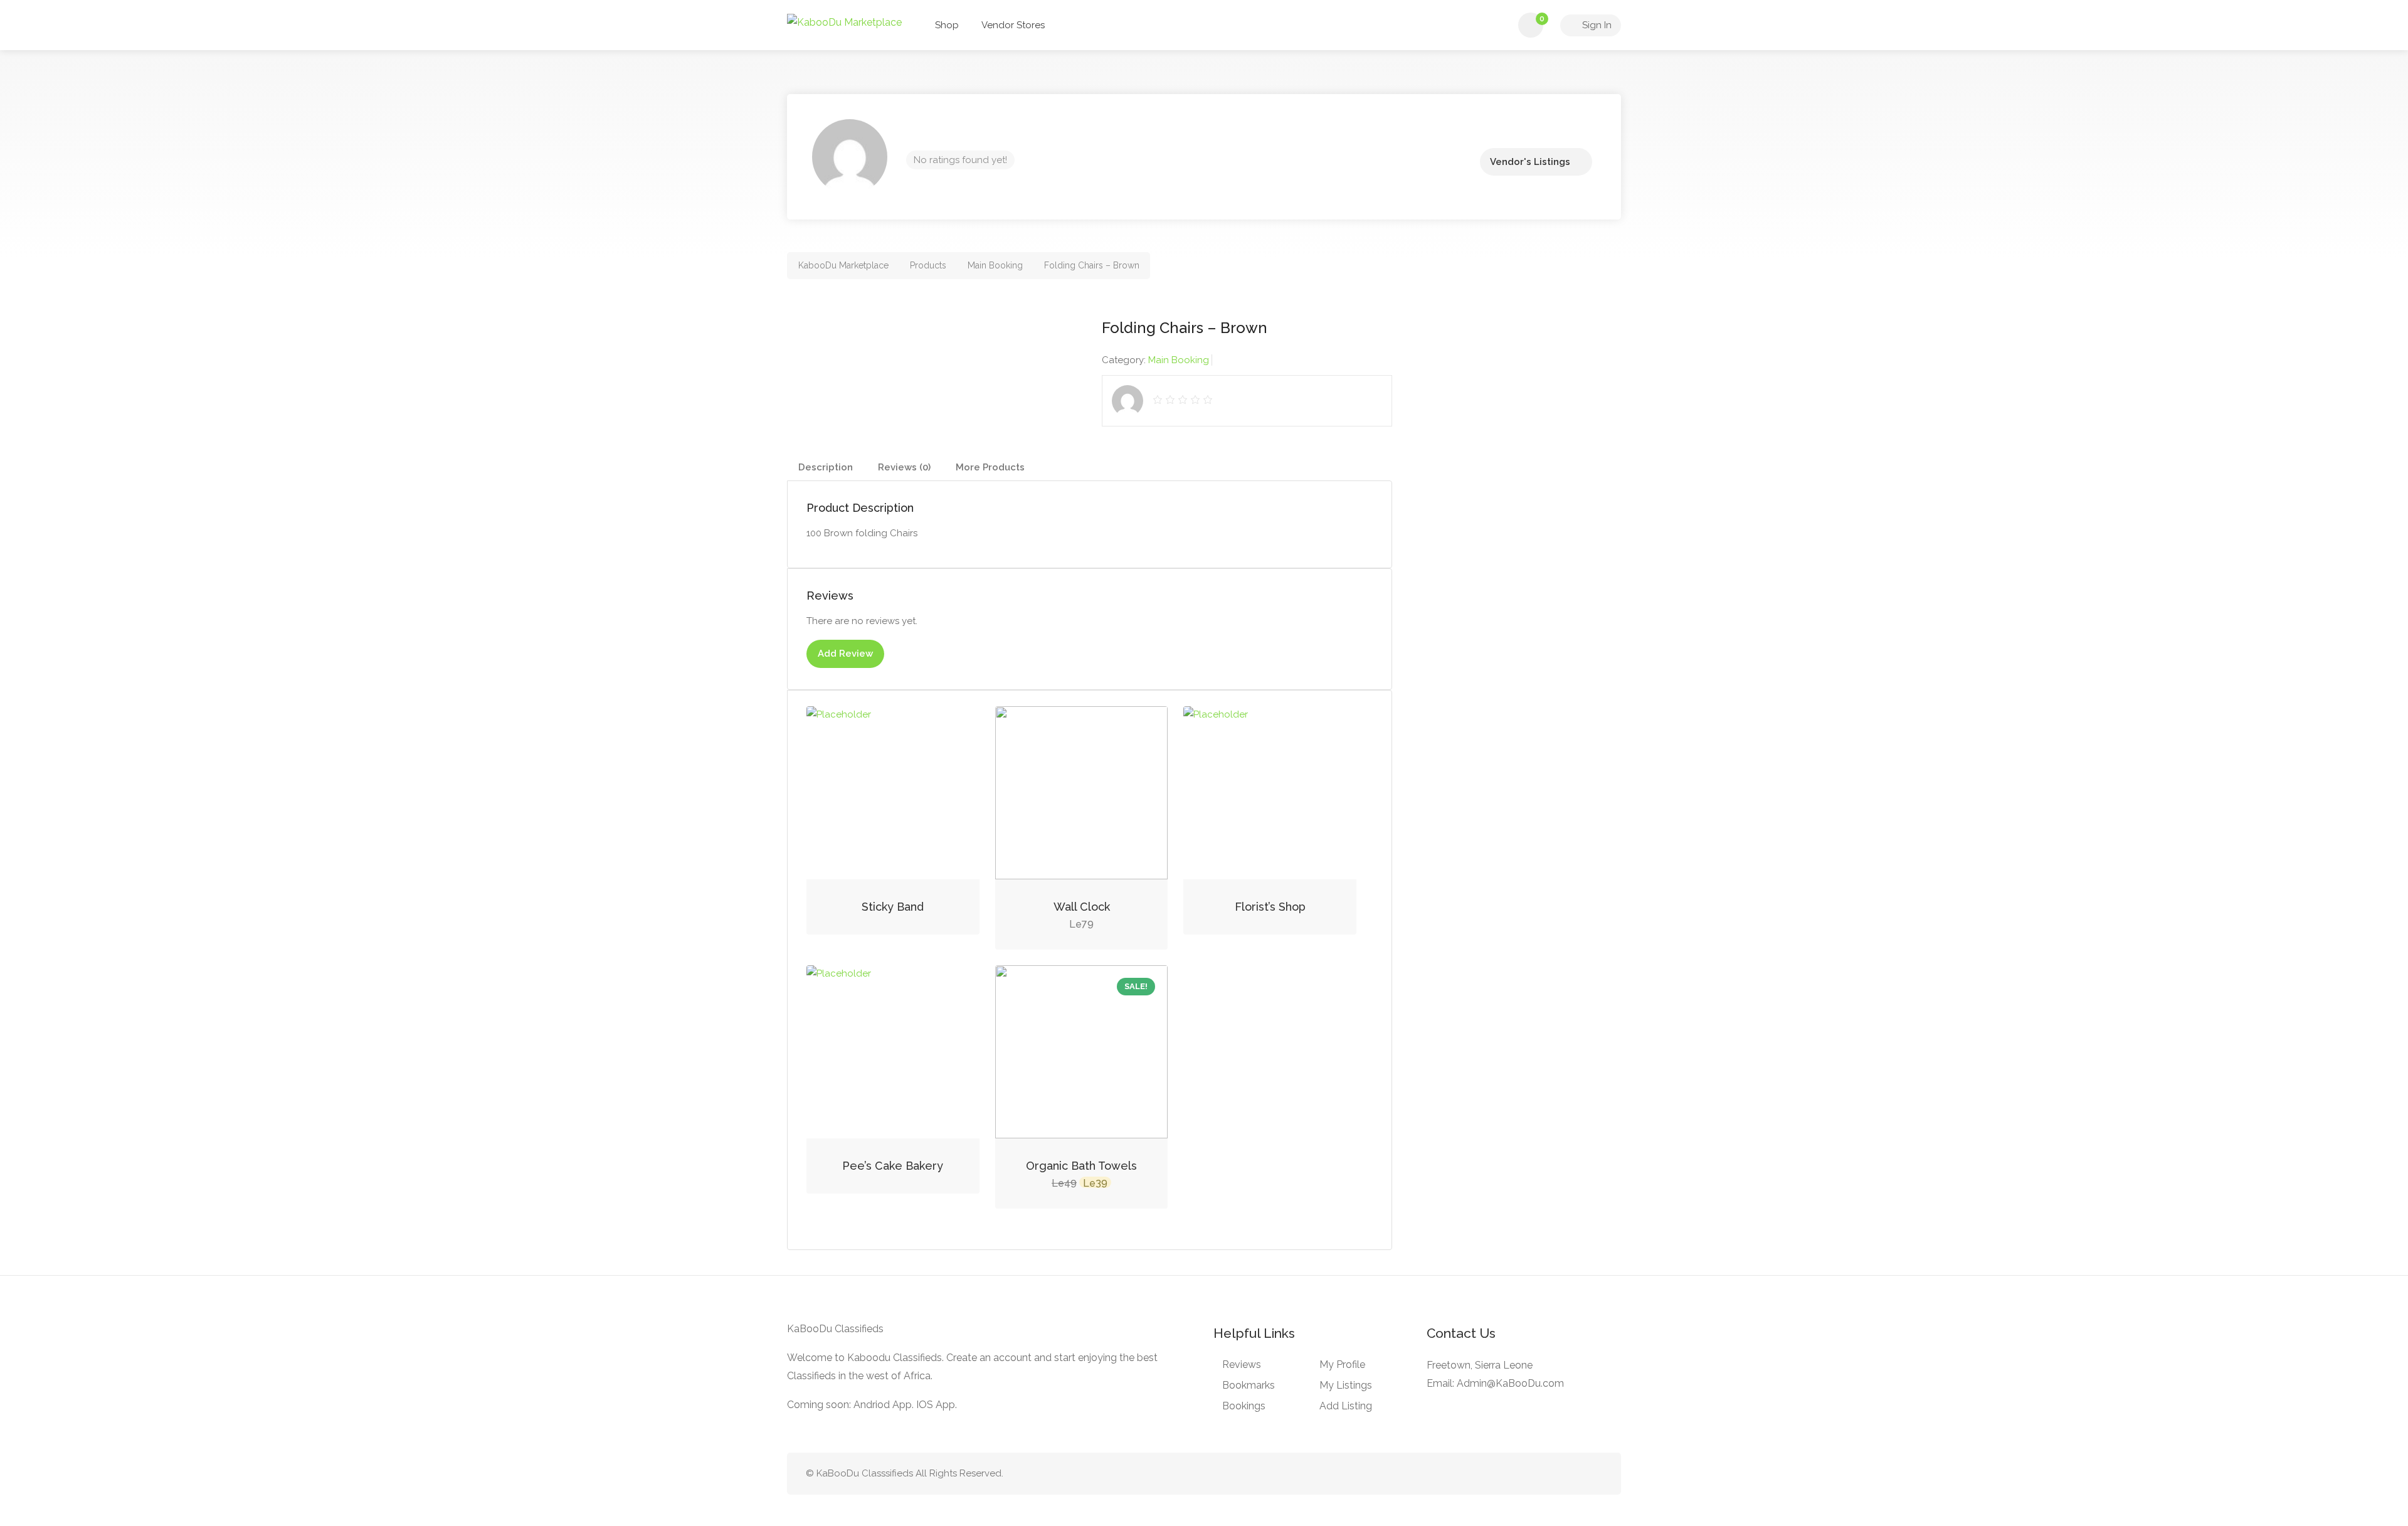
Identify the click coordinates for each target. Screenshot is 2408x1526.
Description (826, 467)
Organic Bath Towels (1081, 1166)
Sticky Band (893, 907)
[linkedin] (1553, 1474)
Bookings (1244, 1406)
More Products (990, 467)
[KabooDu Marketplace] (844, 22)
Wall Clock (1082, 907)
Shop (947, 25)
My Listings (1346, 1385)
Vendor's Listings (1530, 162)
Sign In (1596, 25)
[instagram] (1594, 1474)
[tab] (826, 468)
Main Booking (1179, 360)
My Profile (1342, 1364)
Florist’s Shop (1270, 907)
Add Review (845, 654)
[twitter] (1532, 1474)
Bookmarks (1249, 1385)
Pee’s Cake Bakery (893, 1166)
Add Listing (1346, 1406)
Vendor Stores (1013, 25)
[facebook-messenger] (1574, 1474)
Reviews (1242, 1364)
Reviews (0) (904, 467)
